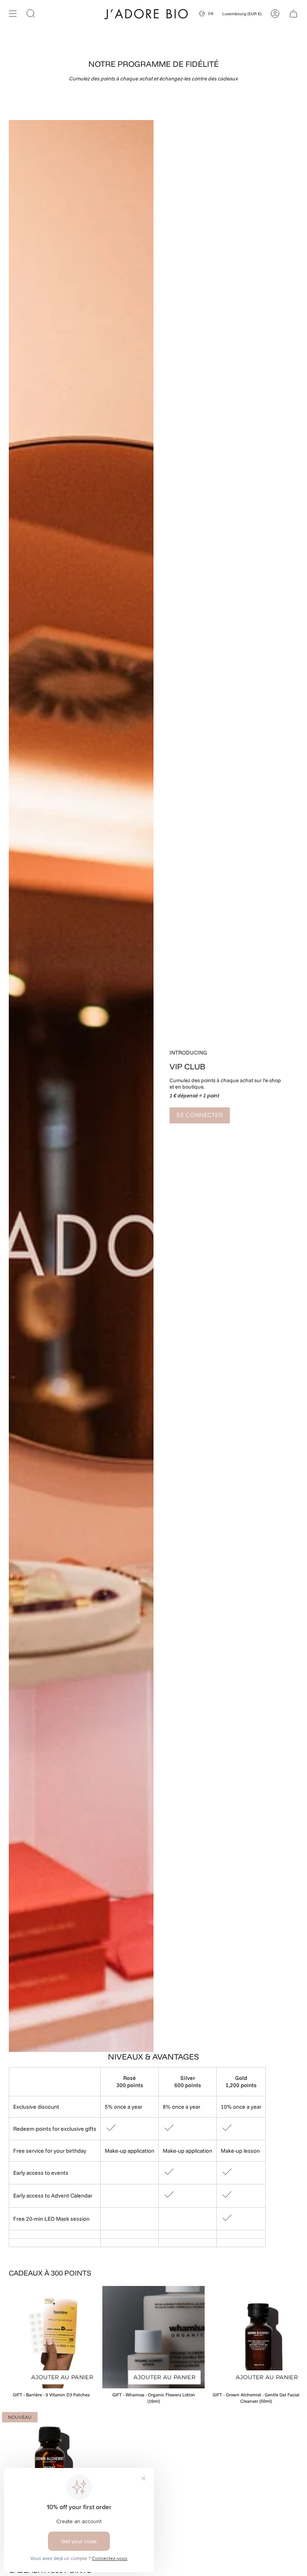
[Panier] (293, 13)
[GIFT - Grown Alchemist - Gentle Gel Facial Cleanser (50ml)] (256, 2337)
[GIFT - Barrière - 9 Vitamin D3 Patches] (51, 2337)
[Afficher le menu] (13, 13)
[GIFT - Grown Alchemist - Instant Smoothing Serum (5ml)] (51, 2461)
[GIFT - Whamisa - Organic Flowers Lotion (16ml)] (153, 2337)
